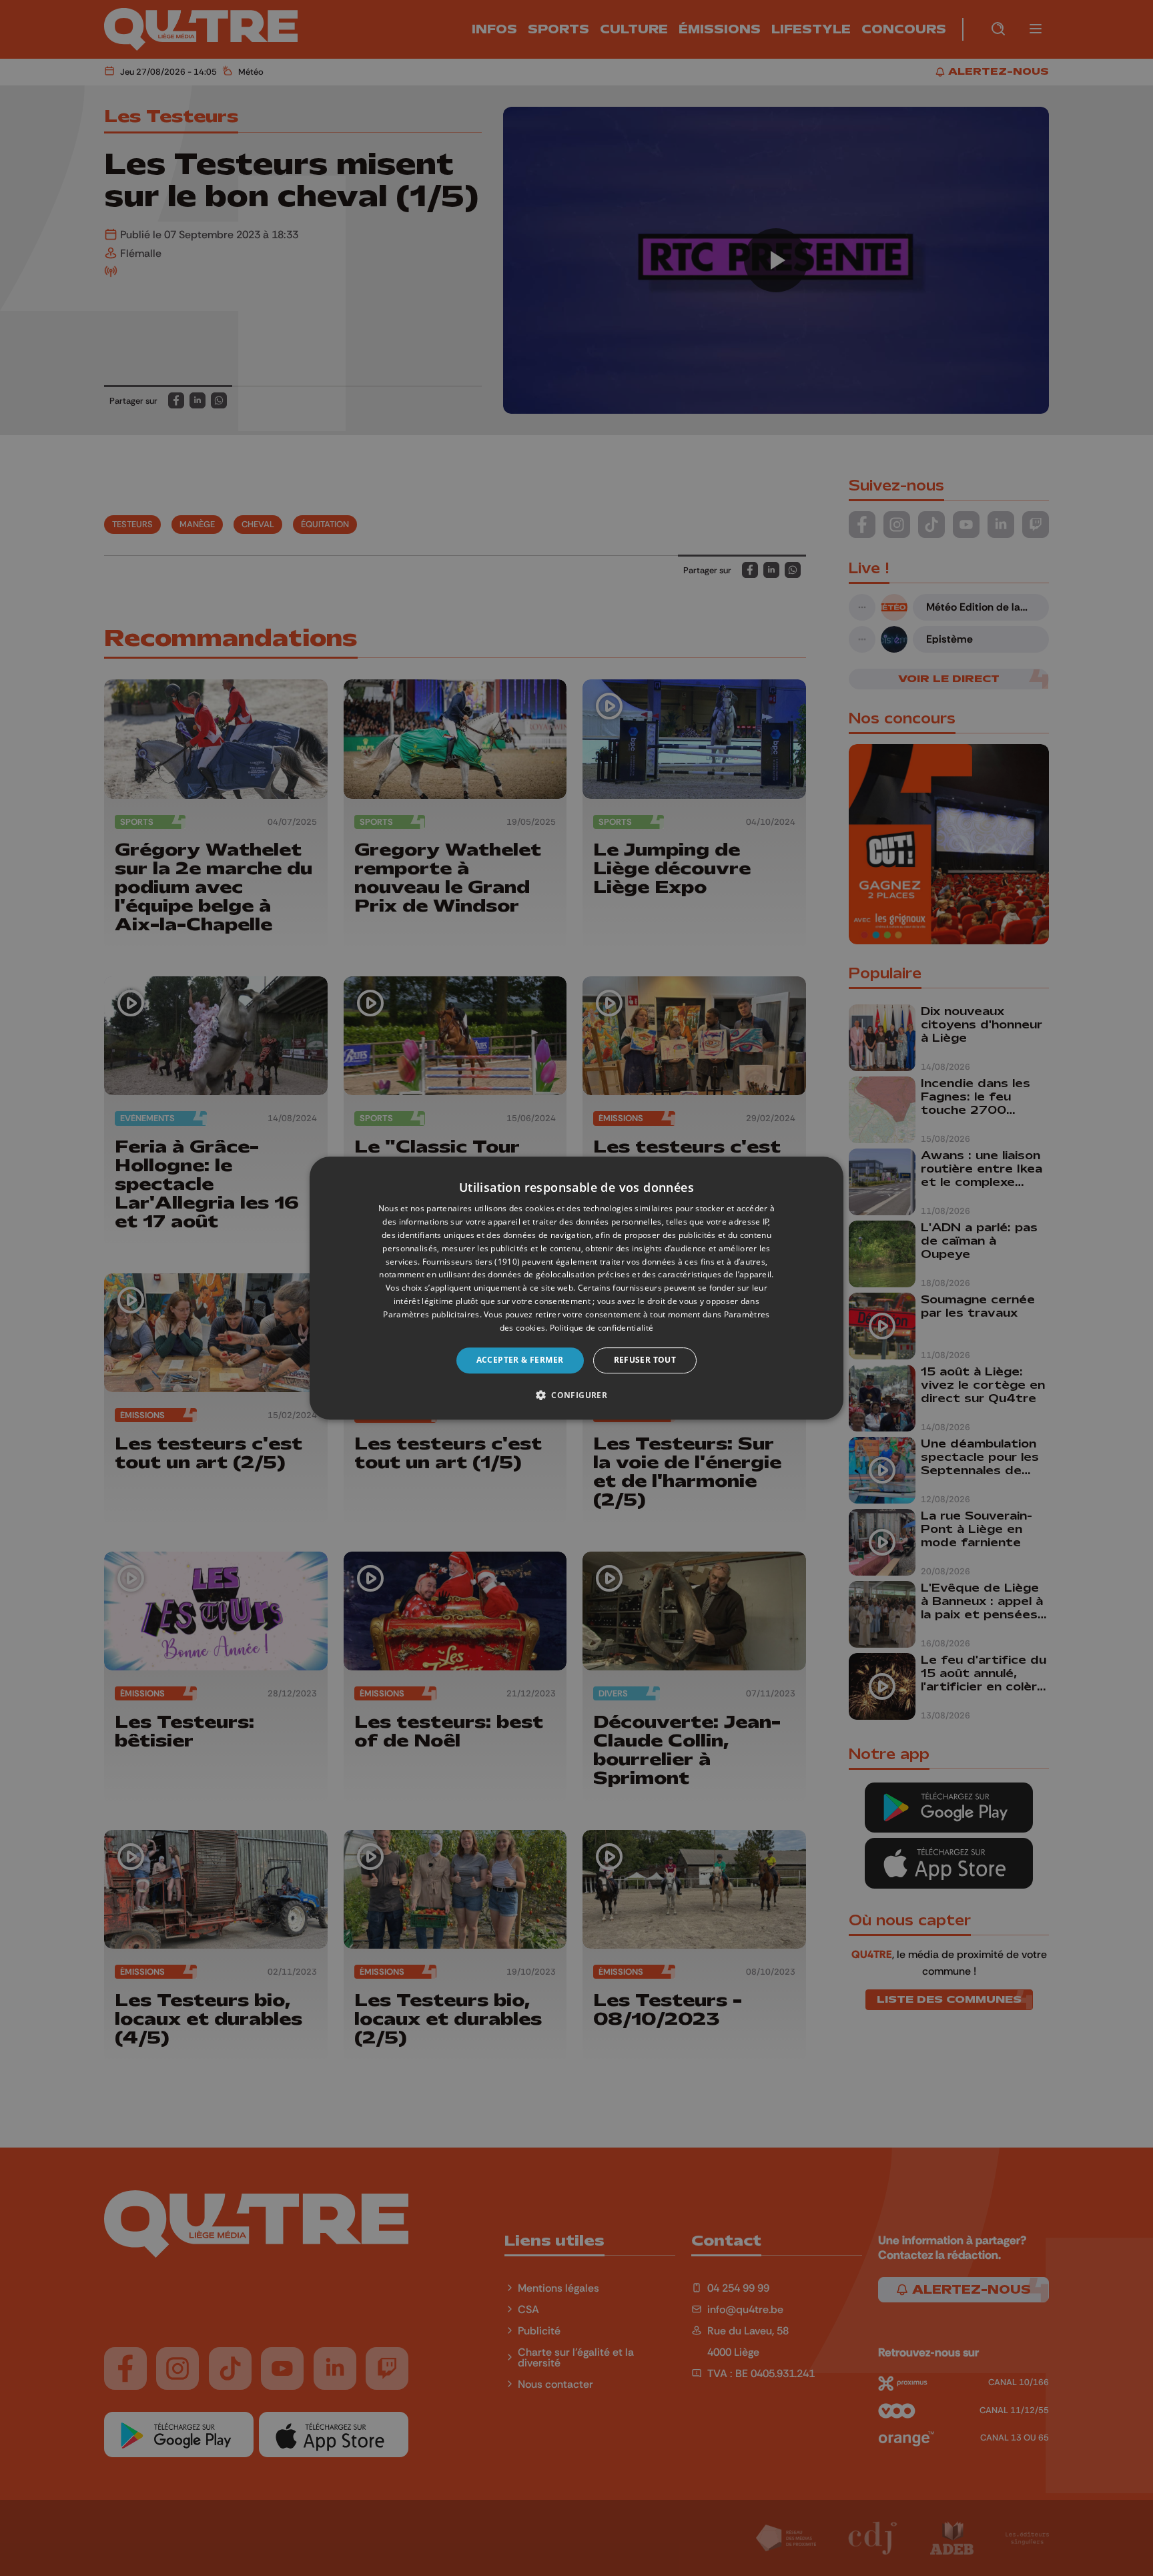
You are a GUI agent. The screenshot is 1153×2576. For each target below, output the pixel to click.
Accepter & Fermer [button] (520, 1360)
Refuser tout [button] (645, 1360)
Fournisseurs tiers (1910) (471, 1262)
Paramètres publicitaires (431, 1314)
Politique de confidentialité (602, 1328)
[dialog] (576, 1288)
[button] (576, 1395)
